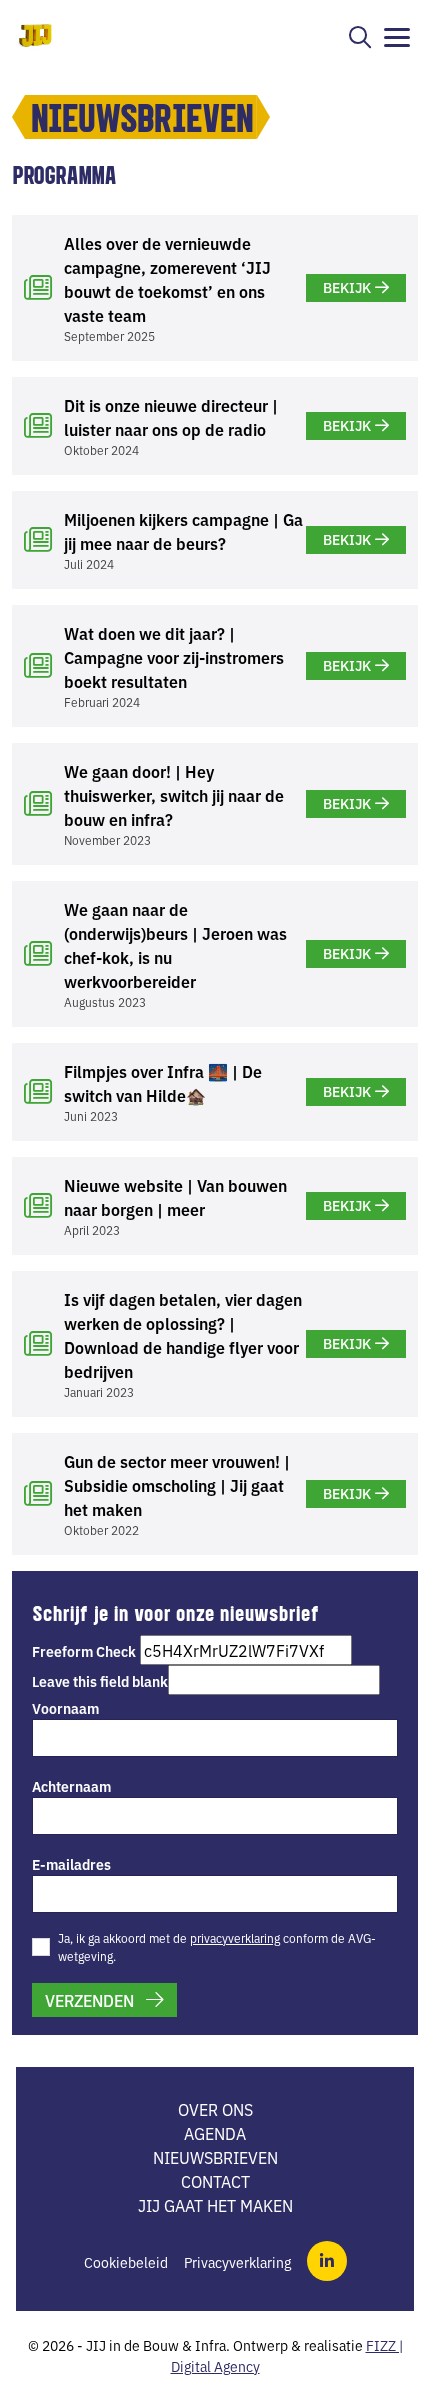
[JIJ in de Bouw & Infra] (36, 35)
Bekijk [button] (347, 287)
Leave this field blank (100, 1681)
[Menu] (399, 38)
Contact (215, 2181)
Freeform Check (84, 1651)
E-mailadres (71, 1864)
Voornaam (65, 1708)
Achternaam (71, 1786)
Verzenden (89, 2000)
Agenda (215, 2133)
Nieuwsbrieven (215, 2157)
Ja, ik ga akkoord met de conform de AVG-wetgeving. (217, 1946)
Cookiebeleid (126, 2262)
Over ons (215, 2109)
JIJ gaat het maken (215, 2205)
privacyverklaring (235, 1937)
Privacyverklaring (237, 2262)
